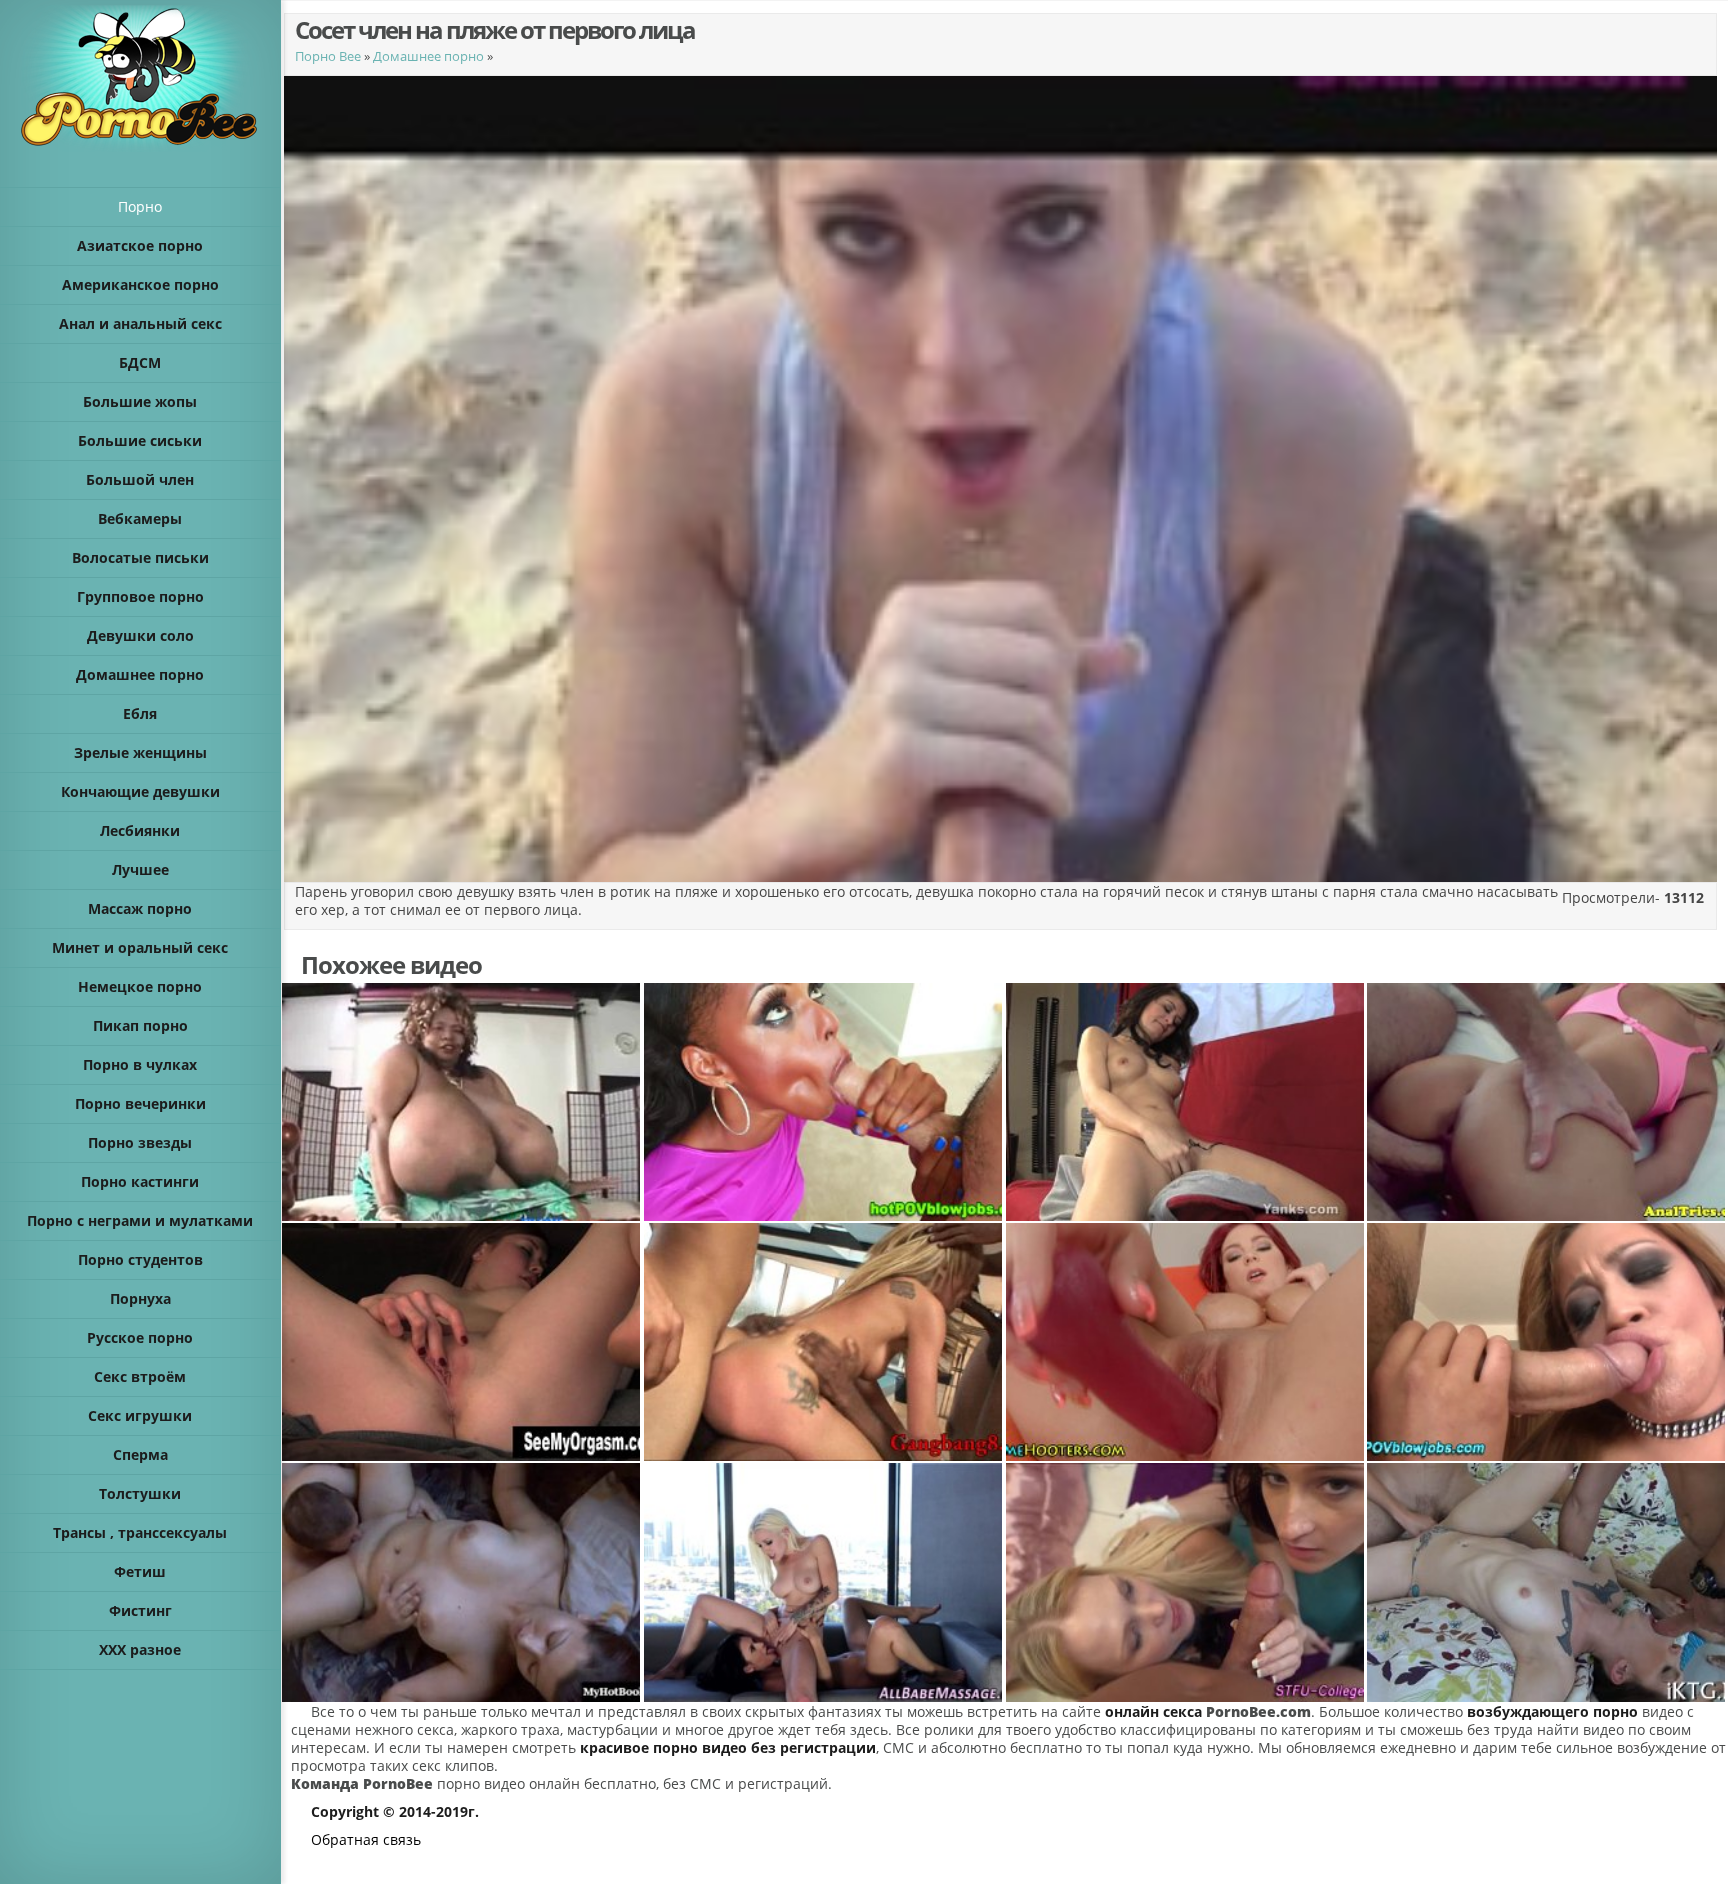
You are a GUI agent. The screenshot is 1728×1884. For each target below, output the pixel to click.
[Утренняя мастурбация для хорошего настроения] (1186, 1102)
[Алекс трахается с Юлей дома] (462, 1582)
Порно (140, 206)
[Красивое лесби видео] (824, 1582)
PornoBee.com (1258, 1711)
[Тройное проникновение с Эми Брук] (824, 1342)
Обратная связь (366, 1839)
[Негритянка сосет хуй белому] (824, 1102)
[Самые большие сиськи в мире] (462, 1102)
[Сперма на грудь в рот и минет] (1547, 1342)
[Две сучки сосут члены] (1186, 1582)
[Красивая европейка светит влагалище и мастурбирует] (1186, 1342)
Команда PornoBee (362, 1783)
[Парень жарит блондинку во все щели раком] (1547, 1102)
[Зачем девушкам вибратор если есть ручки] (462, 1342)
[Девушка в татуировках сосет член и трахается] (1547, 1582)
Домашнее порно (428, 56)
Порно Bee (328, 56)
